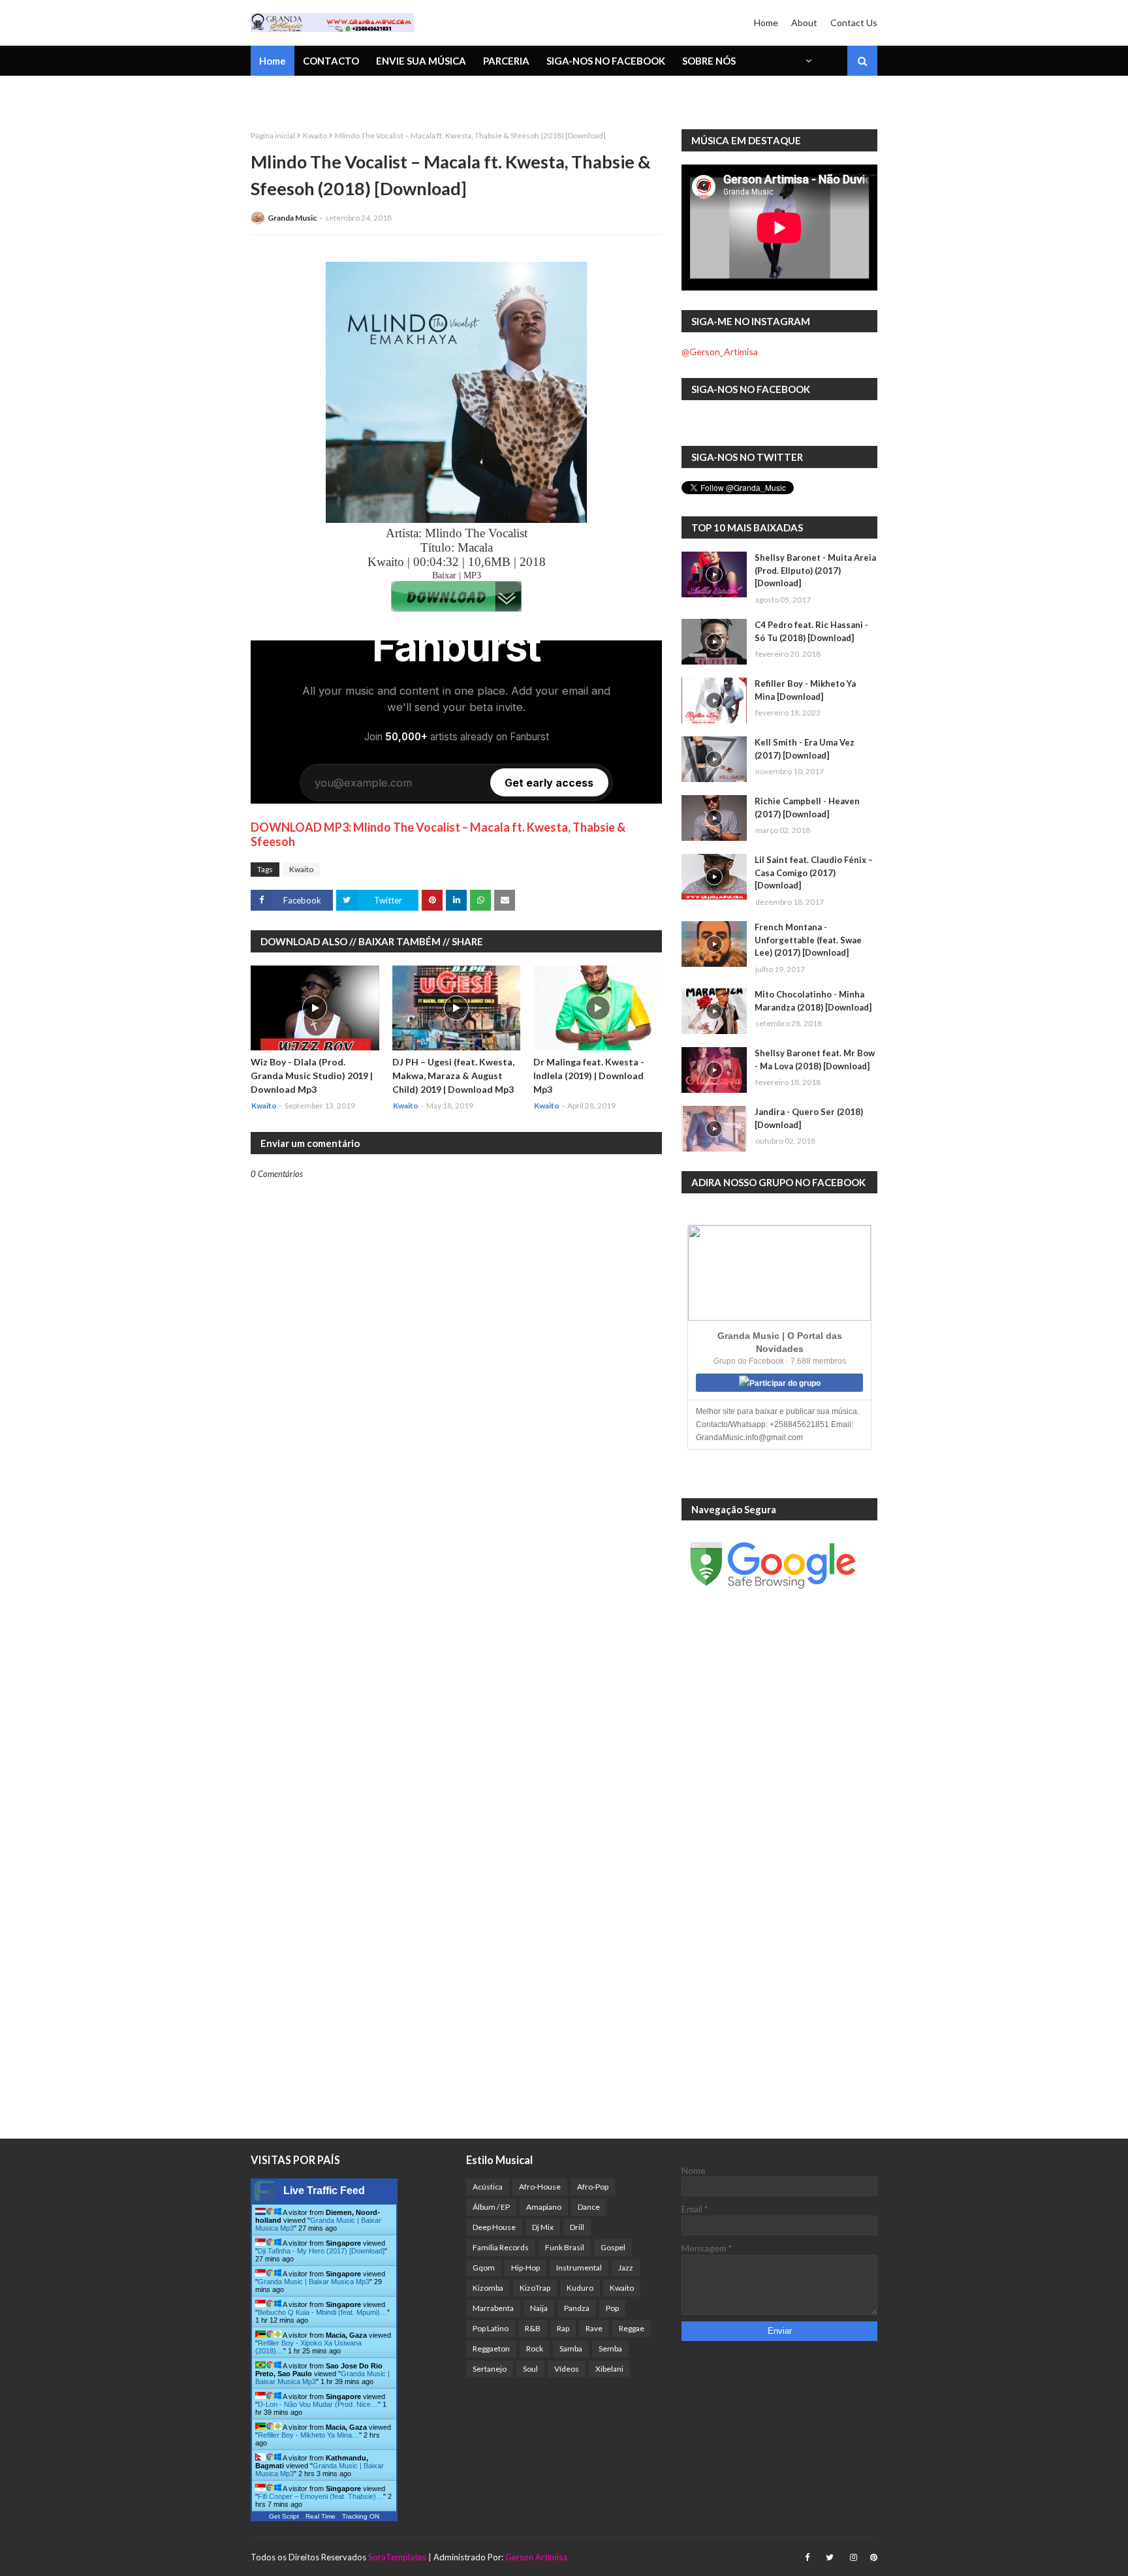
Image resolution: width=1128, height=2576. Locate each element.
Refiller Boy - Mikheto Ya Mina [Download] (805, 690)
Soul (530, 2369)
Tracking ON (361, 2516)
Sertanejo (490, 2369)
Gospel (613, 2247)
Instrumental (579, 2268)
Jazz (626, 2268)
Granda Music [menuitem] (403, 95)
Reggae (632, 2328)
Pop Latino (491, 2328)
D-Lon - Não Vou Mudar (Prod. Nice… (318, 2404)
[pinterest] (872, 2557)
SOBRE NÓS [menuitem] (709, 61)
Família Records (501, 2247)
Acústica (488, 2187)
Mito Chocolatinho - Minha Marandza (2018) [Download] (813, 1001)
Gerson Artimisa (536, 2557)
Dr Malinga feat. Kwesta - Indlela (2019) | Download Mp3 (589, 1076)
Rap (563, 2328)
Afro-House (540, 2187)
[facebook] (807, 2557)
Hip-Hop (525, 2268)
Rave (594, 2328)
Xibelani (609, 2369)
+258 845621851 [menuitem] (298, 95)
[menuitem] (807, 61)
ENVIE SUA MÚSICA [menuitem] (421, 61)
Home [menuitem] (273, 61)
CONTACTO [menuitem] (331, 61)
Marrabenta (493, 2308)
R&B (533, 2328)
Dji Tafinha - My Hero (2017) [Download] (321, 2251)
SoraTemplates (397, 2557)
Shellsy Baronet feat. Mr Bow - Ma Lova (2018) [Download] (815, 1060)
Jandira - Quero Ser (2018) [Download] (809, 1118)
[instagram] (854, 2557)
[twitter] (830, 2557)
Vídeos (567, 2369)
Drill (577, 2227)
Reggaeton (491, 2348)
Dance (589, 2207)
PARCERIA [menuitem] (506, 61)
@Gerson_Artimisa (720, 352)
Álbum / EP (491, 2207)
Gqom (484, 2268)
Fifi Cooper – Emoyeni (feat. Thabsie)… (321, 2496)
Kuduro (580, 2288)
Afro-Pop (593, 2187)
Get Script (284, 2516)
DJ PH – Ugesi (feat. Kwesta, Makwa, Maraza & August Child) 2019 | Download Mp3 (453, 1076)
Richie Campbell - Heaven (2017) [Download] (807, 808)
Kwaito (315, 135)
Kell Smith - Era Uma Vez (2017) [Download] (805, 749)
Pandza (577, 2308)
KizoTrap (535, 2288)
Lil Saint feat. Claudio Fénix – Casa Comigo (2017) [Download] (814, 872)
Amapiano (544, 2207)
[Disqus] (456, 1635)
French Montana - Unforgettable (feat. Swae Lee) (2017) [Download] (808, 940)
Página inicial (273, 135)
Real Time (321, 2516)
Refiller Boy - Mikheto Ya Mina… (308, 2435)
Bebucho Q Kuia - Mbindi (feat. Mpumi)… (322, 2312)
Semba (610, 2348)
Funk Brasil (565, 2247)
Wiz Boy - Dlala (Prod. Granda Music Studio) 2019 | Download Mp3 (312, 1076)
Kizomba (488, 2288)
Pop (612, 2308)
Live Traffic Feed (324, 2191)
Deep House (494, 2227)
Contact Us (854, 23)
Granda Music (292, 218)
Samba (571, 2348)
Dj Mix (543, 2227)
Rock (535, 2348)
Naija (539, 2308)
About (804, 23)
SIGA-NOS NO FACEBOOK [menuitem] (606, 61)
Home (766, 23)
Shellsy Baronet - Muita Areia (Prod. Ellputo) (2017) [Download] (815, 570)
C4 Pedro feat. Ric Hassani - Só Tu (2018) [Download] (811, 631)
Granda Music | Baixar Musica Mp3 (314, 2282)
